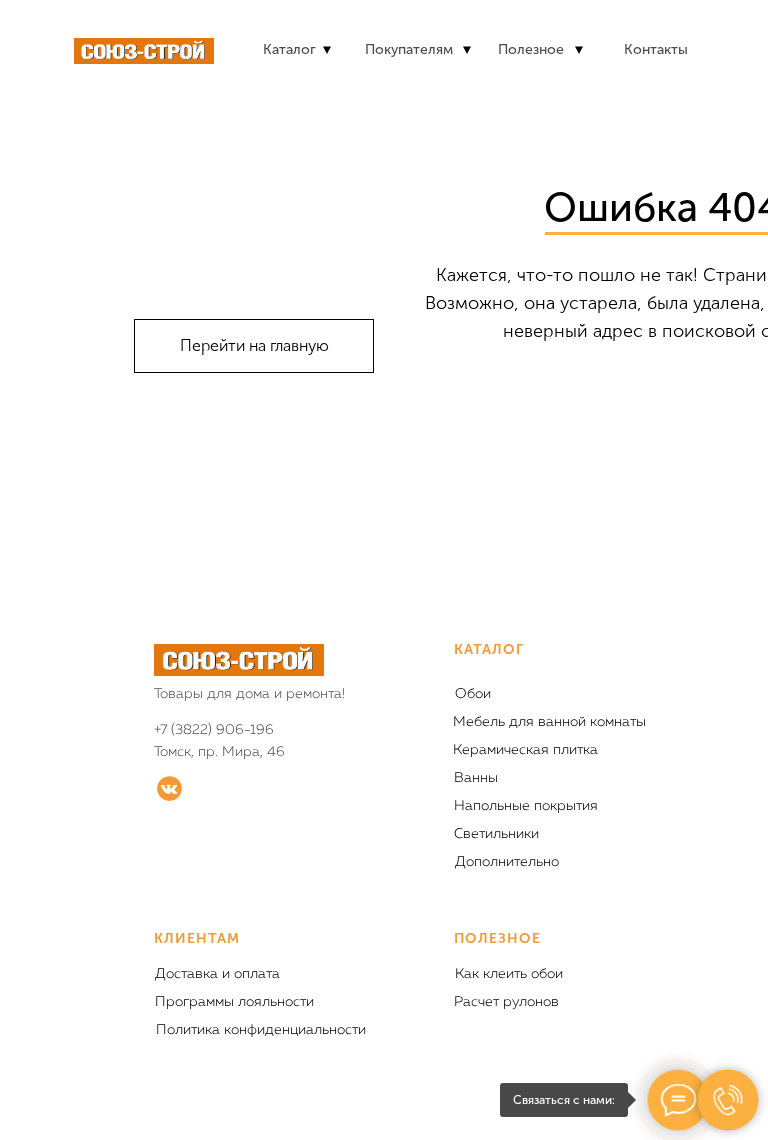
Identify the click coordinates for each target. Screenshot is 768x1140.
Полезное (531, 49)
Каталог (289, 49)
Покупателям (409, 49)
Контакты (656, 49)
